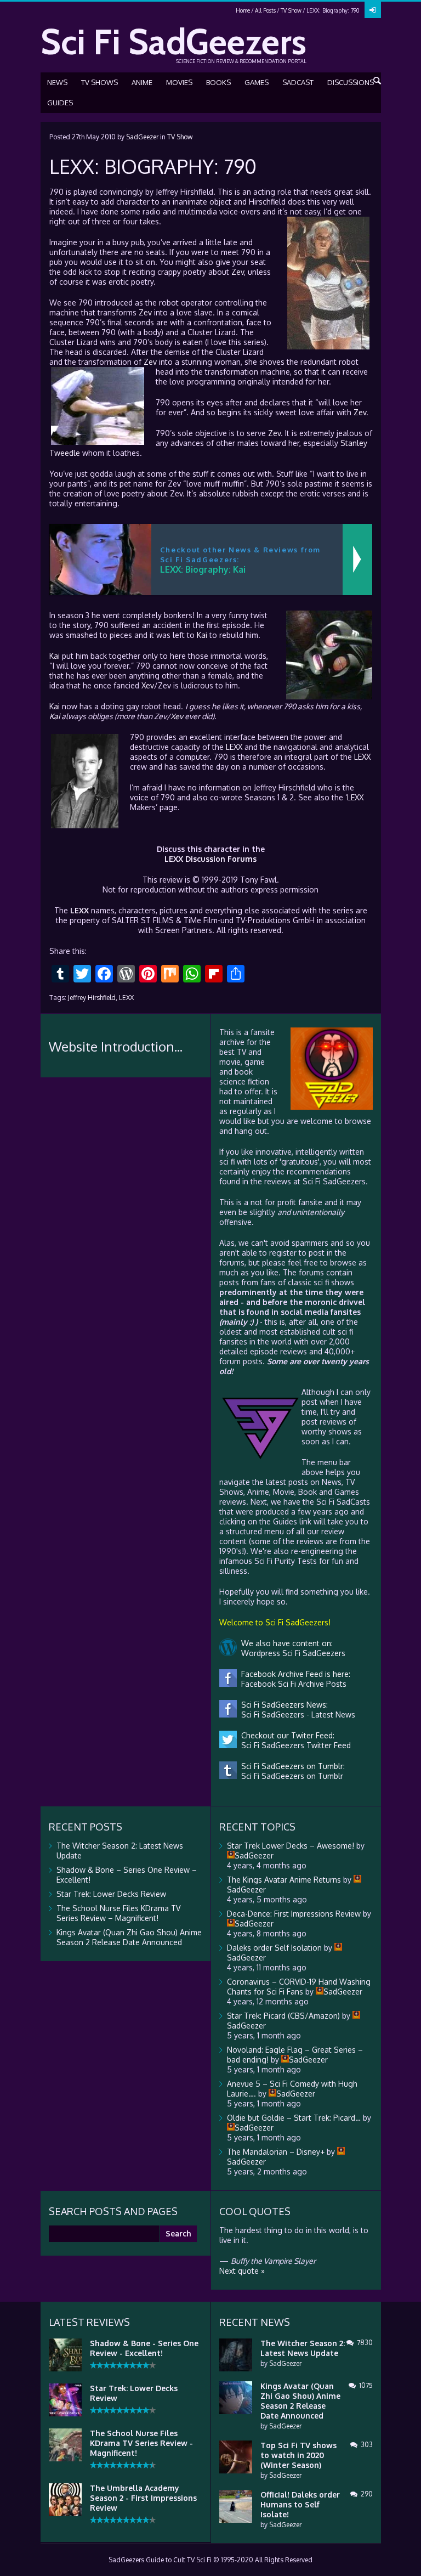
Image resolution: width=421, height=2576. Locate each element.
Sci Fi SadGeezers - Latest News (296, 1714)
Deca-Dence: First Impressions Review (294, 1914)
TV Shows (99, 82)
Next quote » (242, 2271)
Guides (60, 103)
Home (243, 10)
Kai (202, 635)
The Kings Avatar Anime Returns (284, 1880)
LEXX (234, 747)
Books (218, 82)
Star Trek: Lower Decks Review (111, 1894)
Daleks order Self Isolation (274, 1948)
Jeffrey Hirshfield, (93, 998)
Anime (142, 82)
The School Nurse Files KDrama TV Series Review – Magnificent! (118, 1913)
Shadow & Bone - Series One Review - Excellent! (144, 2348)
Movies (179, 82)
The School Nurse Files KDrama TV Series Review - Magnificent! (141, 2443)
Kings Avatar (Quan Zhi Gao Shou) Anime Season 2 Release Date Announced (129, 1937)
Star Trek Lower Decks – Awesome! (291, 1846)
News (57, 82)
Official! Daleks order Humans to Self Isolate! (300, 2504)
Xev (148, 685)
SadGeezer (142, 137)
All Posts (265, 10)
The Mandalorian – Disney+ (276, 2152)
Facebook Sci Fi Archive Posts (292, 1684)
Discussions (351, 82)
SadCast (298, 82)
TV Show (291, 10)
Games (257, 82)
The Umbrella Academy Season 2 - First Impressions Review (143, 2498)
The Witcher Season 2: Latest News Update (303, 2348)
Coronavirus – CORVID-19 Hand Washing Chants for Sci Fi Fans (299, 1987)
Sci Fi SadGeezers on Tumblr (290, 1776)
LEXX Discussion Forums (210, 859)
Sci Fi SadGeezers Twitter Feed (294, 1745)
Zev (238, 272)
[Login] (373, 10)
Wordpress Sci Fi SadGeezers (291, 1653)
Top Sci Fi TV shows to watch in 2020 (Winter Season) (298, 2455)
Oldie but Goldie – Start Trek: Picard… (294, 2118)
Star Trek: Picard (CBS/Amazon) (283, 2016)
